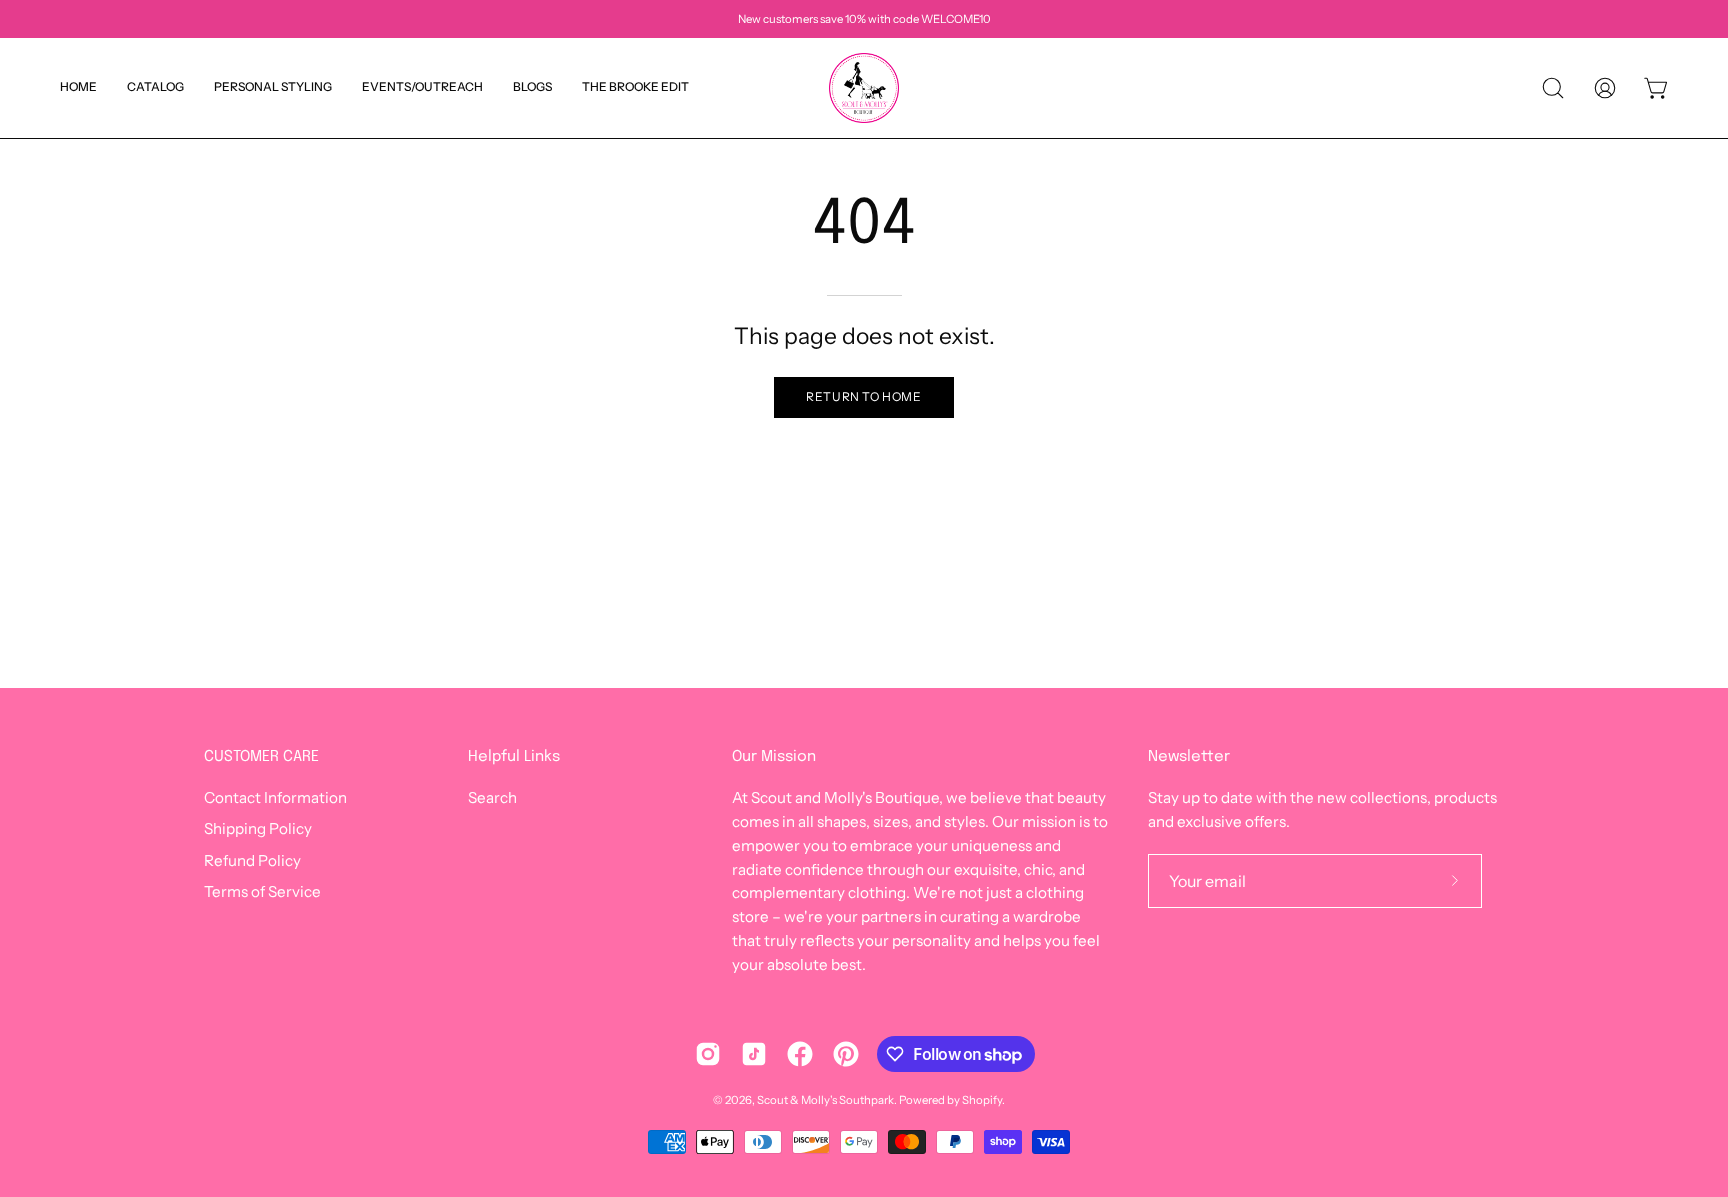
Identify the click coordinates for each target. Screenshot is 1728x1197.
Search (492, 797)
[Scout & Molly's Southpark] (864, 88)
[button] (532, 88)
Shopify (982, 1100)
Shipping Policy (258, 829)
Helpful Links (514, 757)
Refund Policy (252, 860)
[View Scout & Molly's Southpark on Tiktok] (754, 1054)
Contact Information (275, 797)
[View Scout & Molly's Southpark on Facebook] (800, 1054)
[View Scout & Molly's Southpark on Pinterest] (846, 1054)
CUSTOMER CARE (261, 757)
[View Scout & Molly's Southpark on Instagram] (708, 1054)
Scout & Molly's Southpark (825, 1100)
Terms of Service (262, 891)
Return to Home (863, 396)
